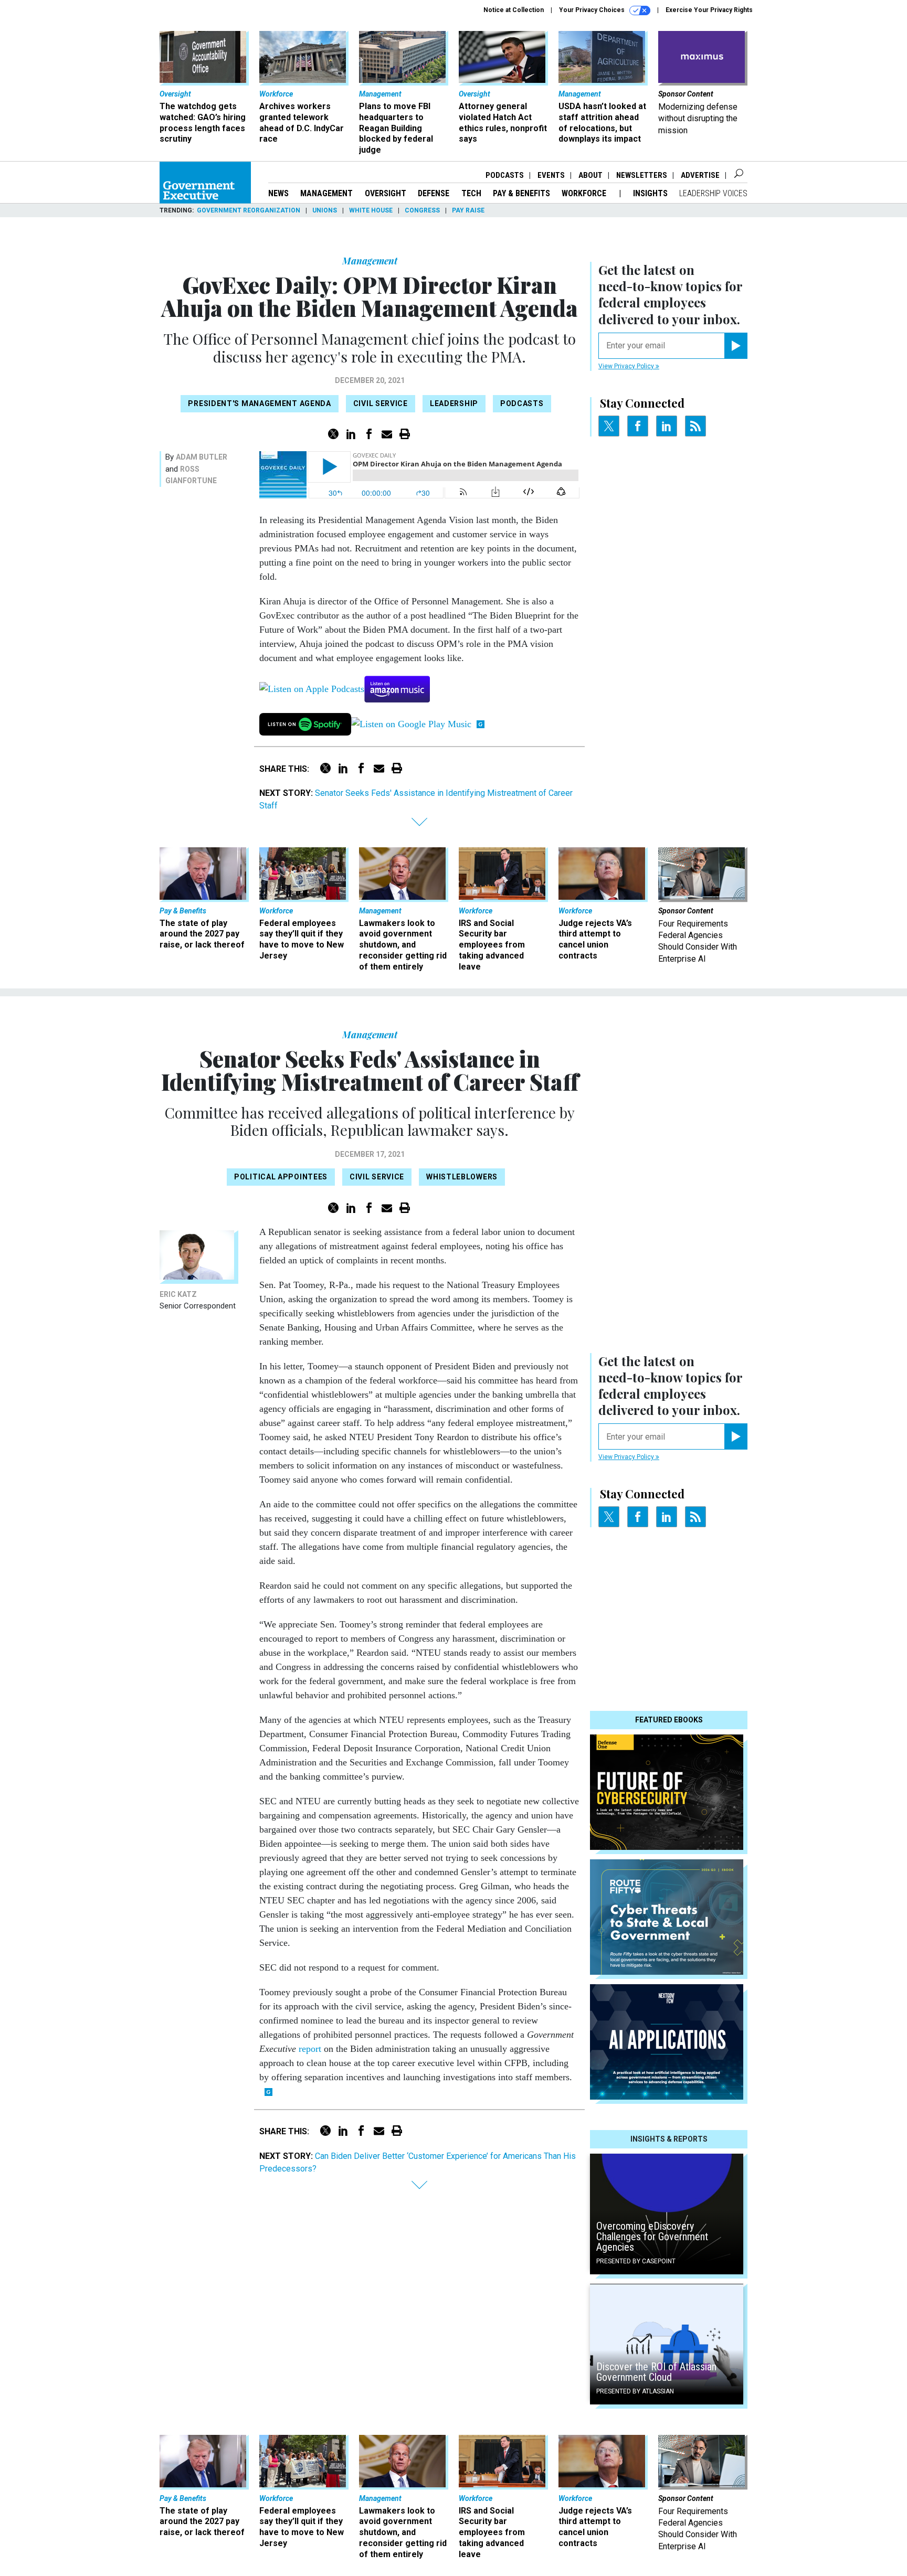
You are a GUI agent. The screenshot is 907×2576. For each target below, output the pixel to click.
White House (371, 210)
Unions (325, 210)
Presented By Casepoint (636, 2261)
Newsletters (642, 175)
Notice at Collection (514, 10)
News (278, 193)
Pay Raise (468, 210)
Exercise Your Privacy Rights (709, 10)
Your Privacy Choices (593, 10)
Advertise (700, 175)
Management (326, 193)
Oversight (386, 193)
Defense (434, 193)
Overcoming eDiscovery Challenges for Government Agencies (652, 2237)
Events (551, 175)
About (590, 175)
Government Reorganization (249, 210)
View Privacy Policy (627, 366)
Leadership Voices (713, 193)
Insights (650, 193)
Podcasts (505, 175)
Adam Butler (202, 457)
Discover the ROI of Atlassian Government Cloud (656, 2372)
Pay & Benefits (521, 193)
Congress (422, 210)
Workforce (585, 193)
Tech (471, 193)
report (310, 2049)
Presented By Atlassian (635, 2391)
